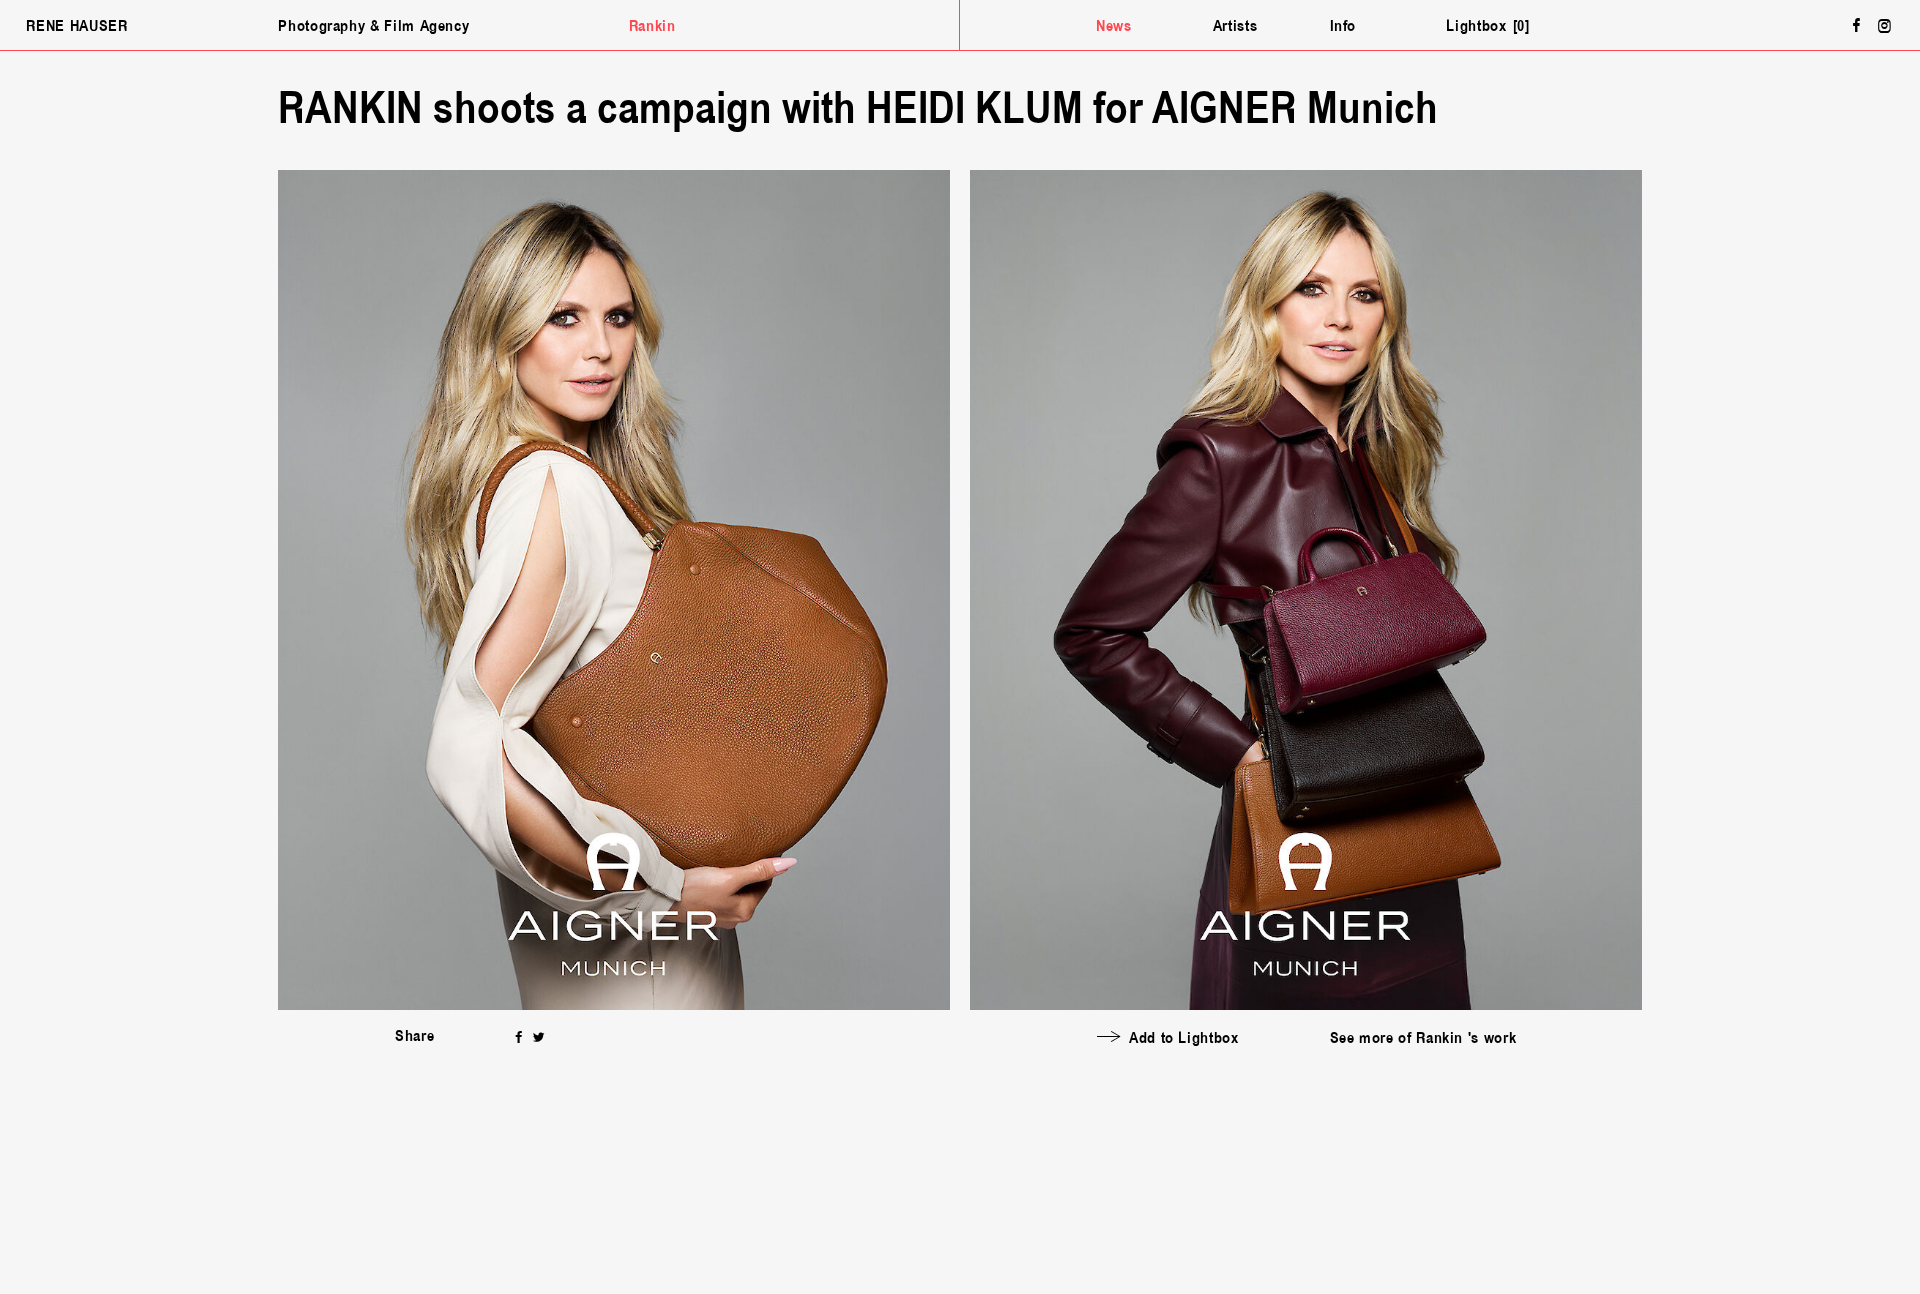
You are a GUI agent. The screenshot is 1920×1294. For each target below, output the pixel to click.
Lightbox (1485, 26)
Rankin (652, 26)
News (1114, 26)
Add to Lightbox (1184, 1038)
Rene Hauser (76, 26)
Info (1343, 26)
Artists (1235, 26)
